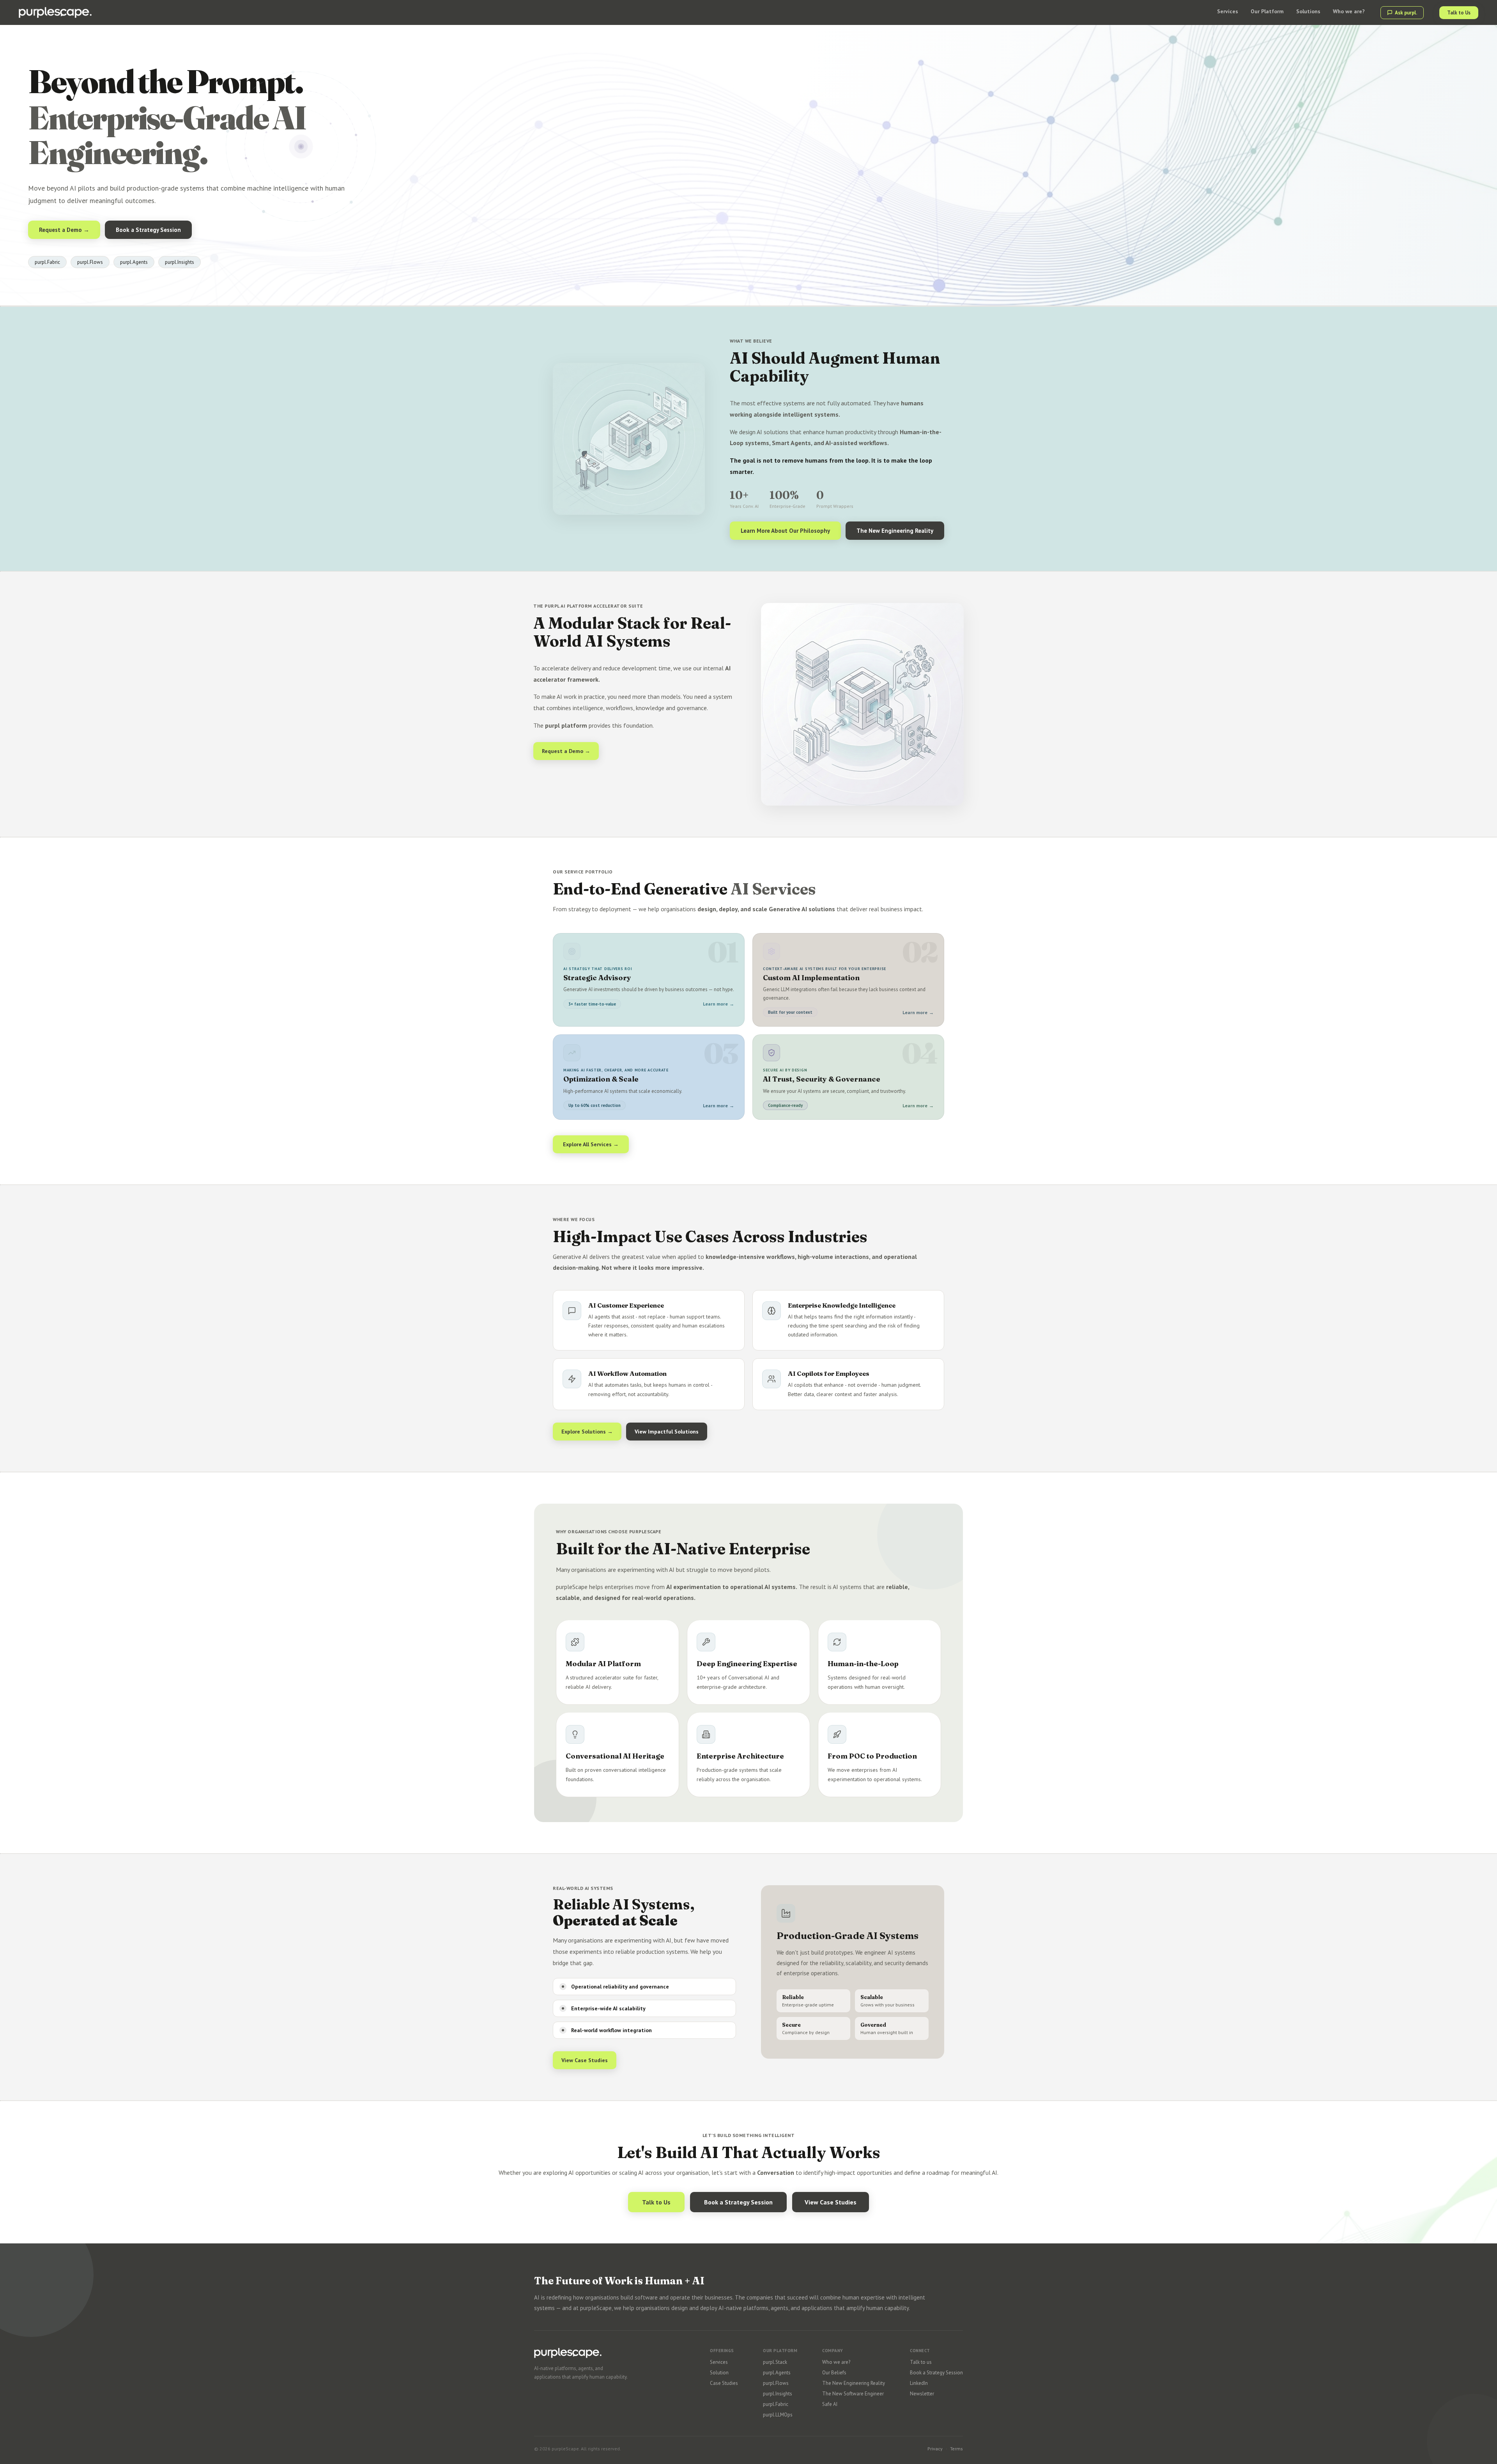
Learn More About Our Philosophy (785, 531)
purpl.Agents (777, 2373)
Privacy (935, 2449)
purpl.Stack (775, 2362)
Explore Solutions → (587, 1432)
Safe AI (830, 2404)
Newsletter (922, 2394)
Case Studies (724, 2383)
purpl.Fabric (776, 2404)
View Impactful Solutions (667, 1432)
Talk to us (921, 2362)
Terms (956, 2449)
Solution (719, 2373)
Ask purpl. (1406, 13)
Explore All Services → (591, 1144)
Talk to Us (1459, 13)
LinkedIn (919, 2383)
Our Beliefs (834, 2373)
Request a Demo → (64, 230)
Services (719, 2362)
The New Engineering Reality (895, 531)
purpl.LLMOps (778, 2415)
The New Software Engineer (853, 2394)
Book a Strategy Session (148, 230)
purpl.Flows (776, 2383)
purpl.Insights (778, 2394)
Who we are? (836, 2362)
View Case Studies (585, 2060)
